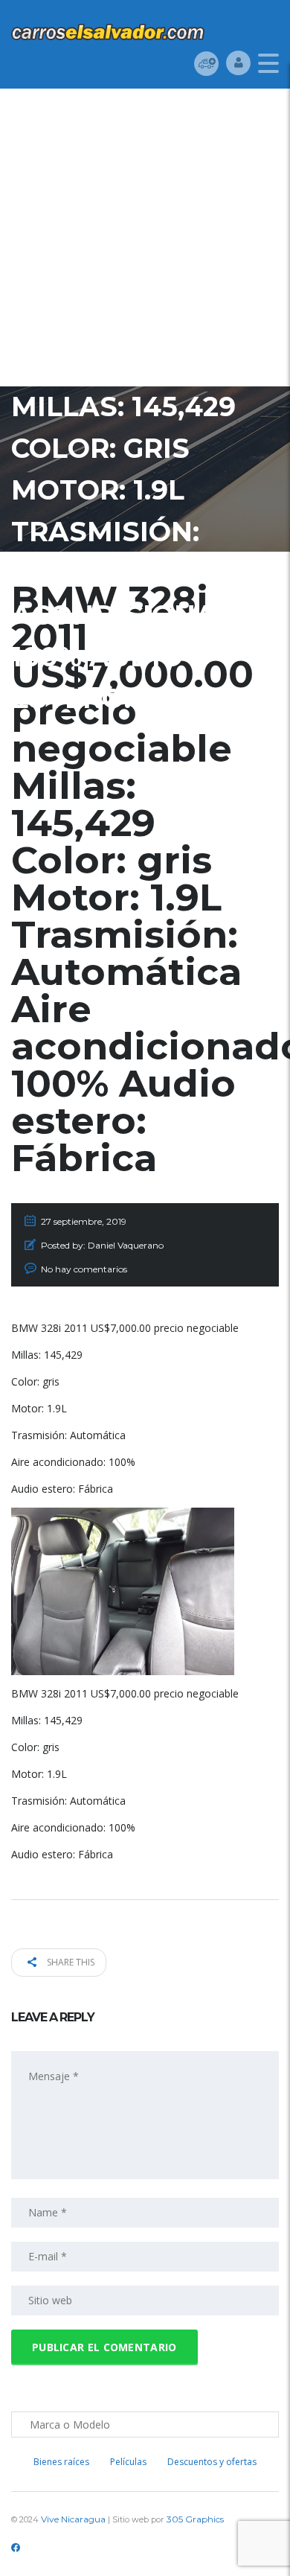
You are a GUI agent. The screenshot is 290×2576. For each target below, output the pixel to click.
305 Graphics (195, 2519)
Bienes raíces (61, 2462)
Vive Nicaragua (73, 2519)
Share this (70, 1962)
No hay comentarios (84, 1269)
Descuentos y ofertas (212, 2462)
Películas (128, 2462)
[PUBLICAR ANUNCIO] (206, 63)
